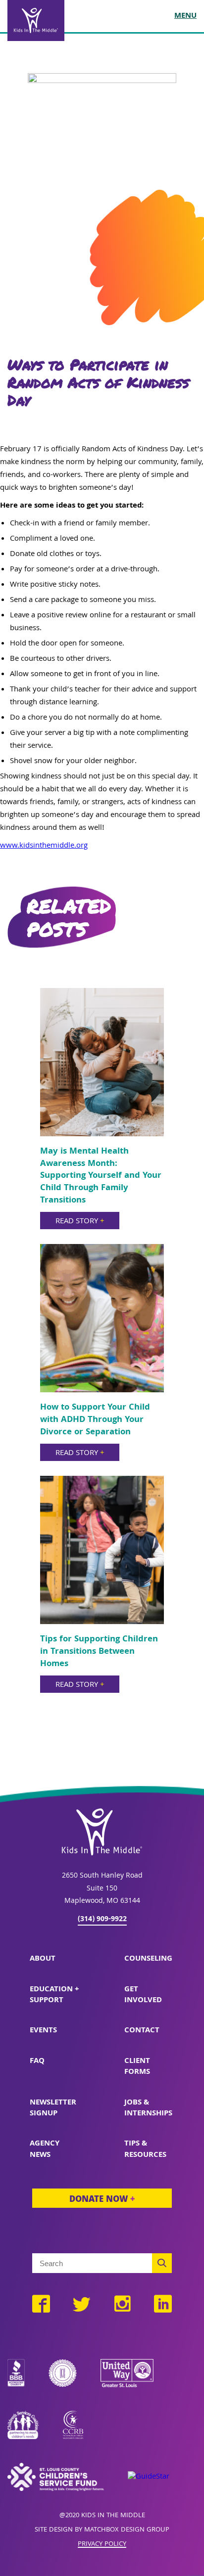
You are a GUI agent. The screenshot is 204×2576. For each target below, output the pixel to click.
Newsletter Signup (53, 2108)
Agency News (45, 2149)
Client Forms (137, 2067)
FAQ (37, 2061)
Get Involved (143, 1995)
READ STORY (80, 1222)
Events (43, 2031)
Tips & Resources (145, 2149)
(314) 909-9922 (102, 1920)
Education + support (54, 1995)
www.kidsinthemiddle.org (44, 846)
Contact (142, 2031)
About (43, 1959)
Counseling (148, 1959)
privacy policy (102, 2545)
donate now (102, 2200)
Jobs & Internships (148, 2108)
